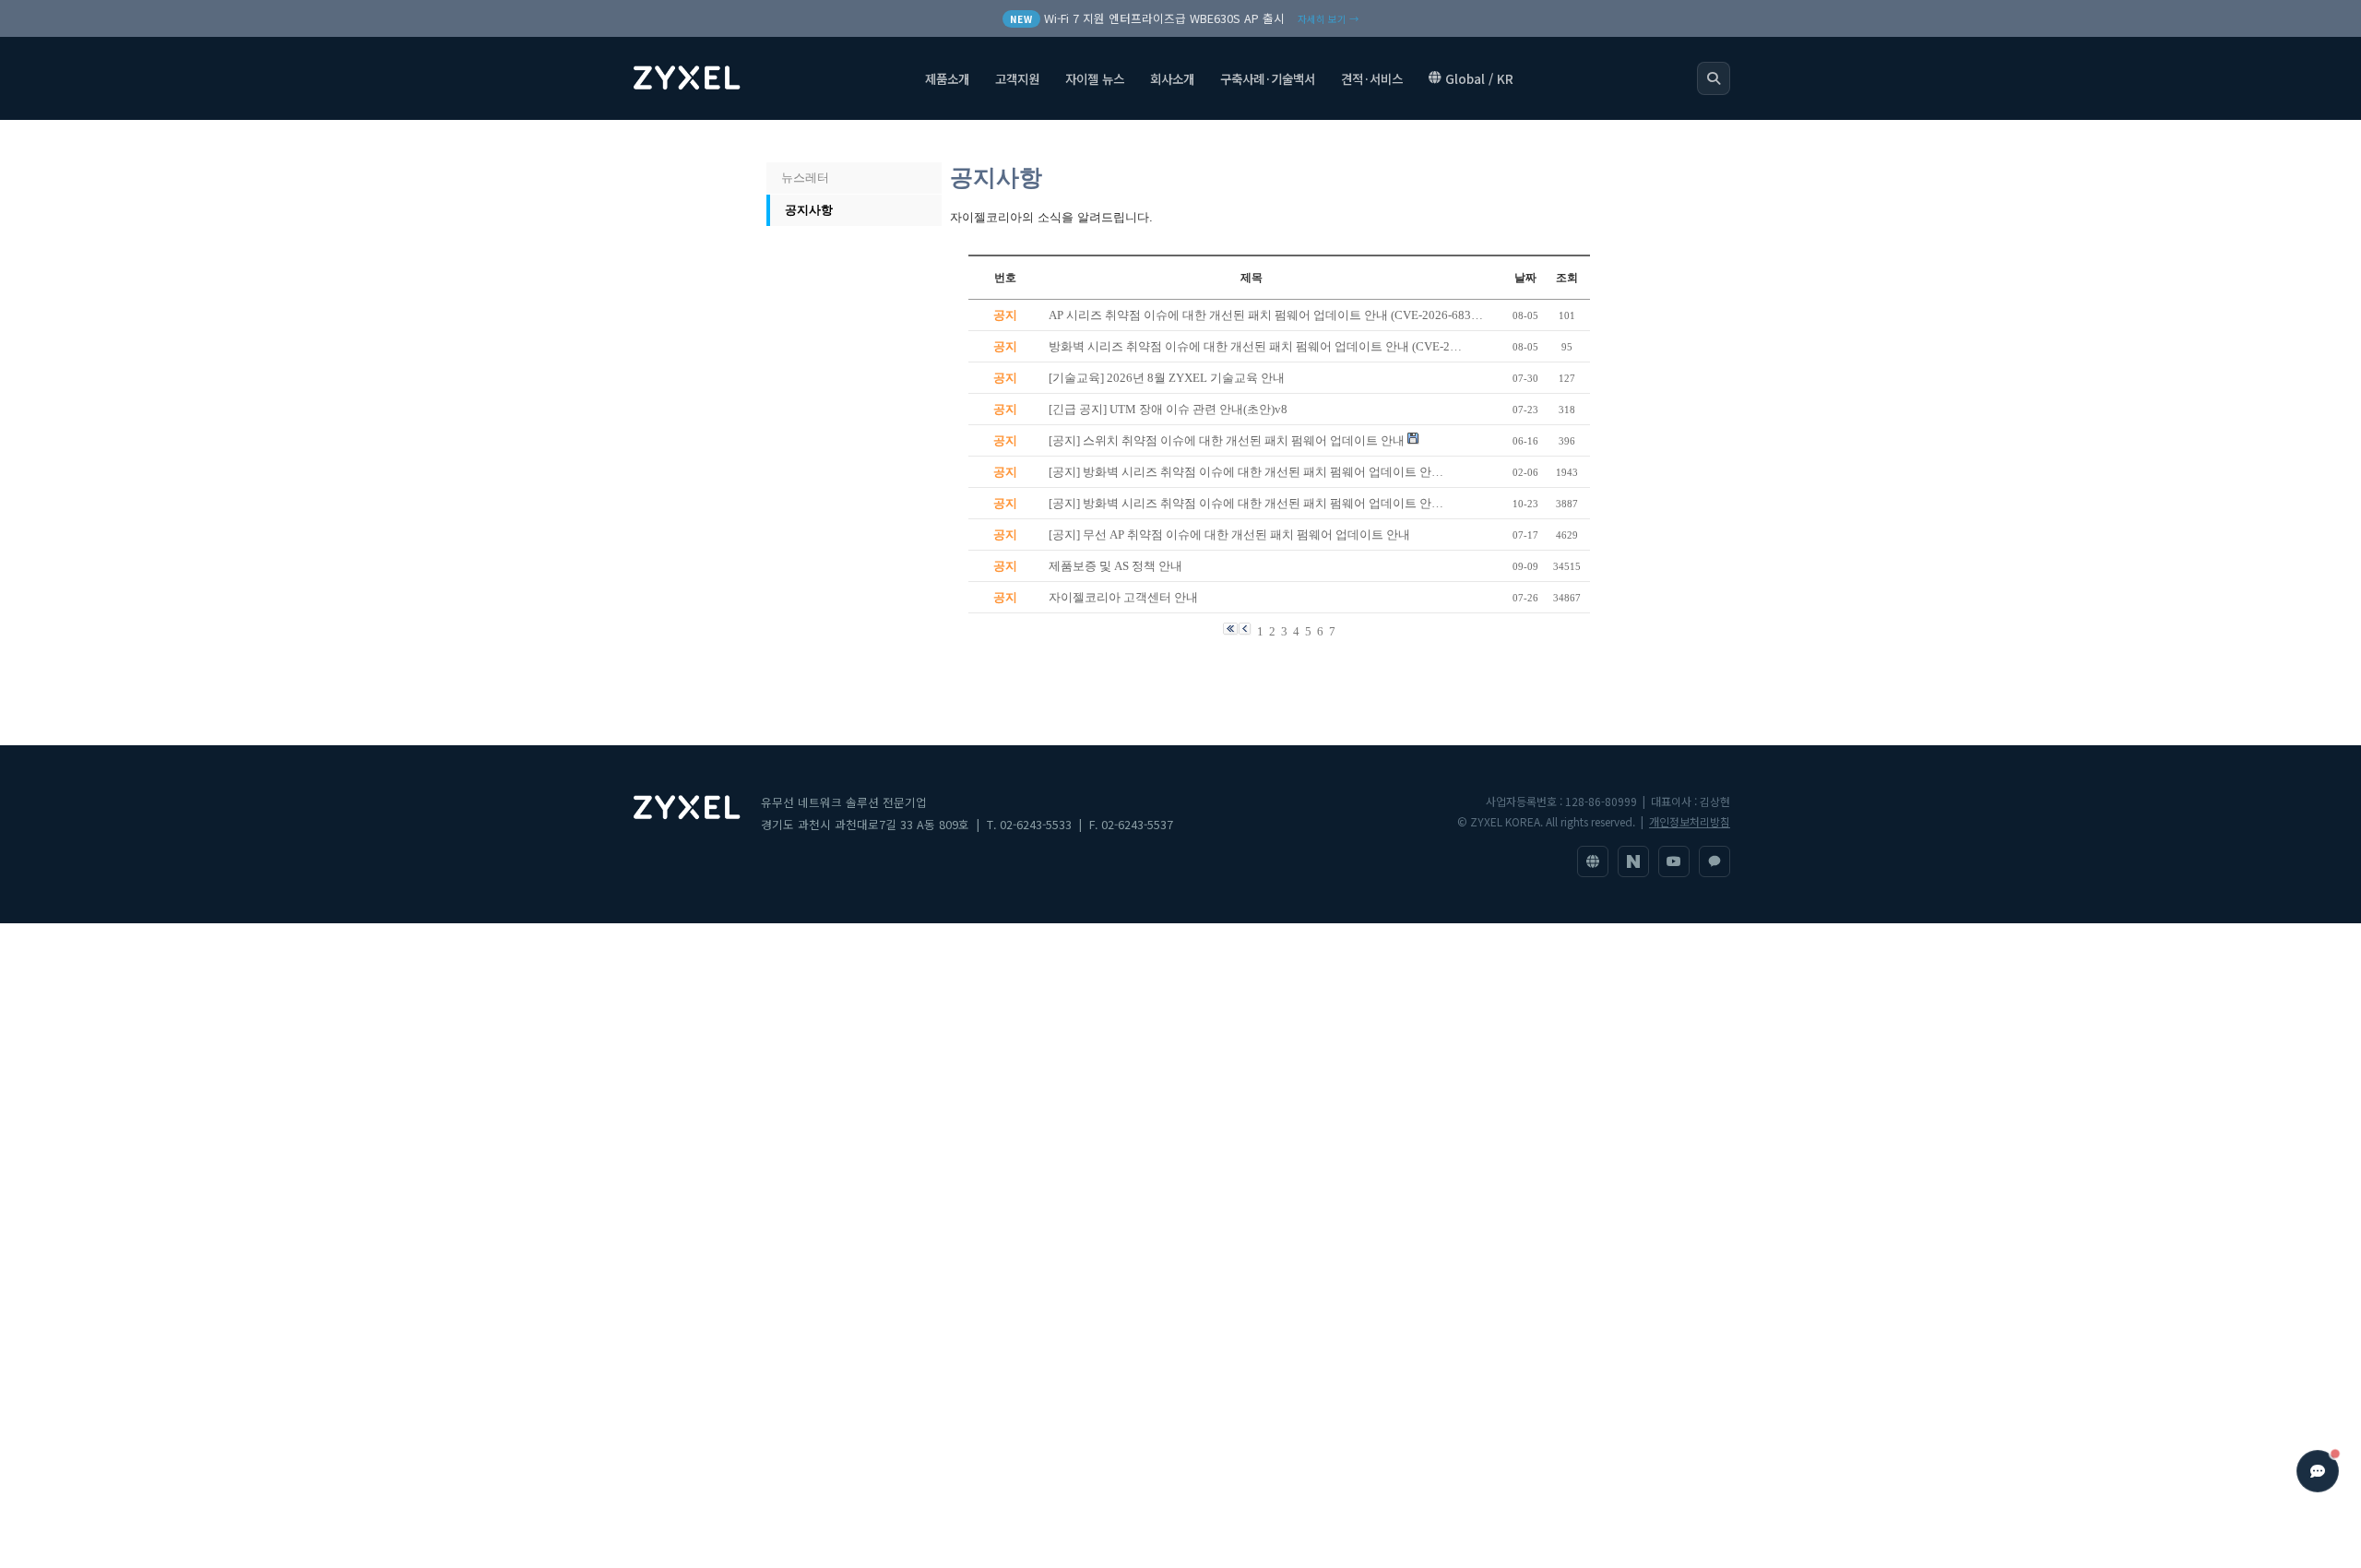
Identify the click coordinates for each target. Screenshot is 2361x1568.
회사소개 (1172, 78)
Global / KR (1479, 78)
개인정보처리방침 (1690, 821)
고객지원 (1017, 78)
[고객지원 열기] (2318, 1471)
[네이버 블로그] (1633, 861)
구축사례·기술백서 (1268, 78)
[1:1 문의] (1714, 861)
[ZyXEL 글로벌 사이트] (1593, 861)
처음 (787, 141)
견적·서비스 (1372, 78)
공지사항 (809, 210)
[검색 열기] (1714, 78)
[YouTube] (1674, 861)
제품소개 (947, 78)
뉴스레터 (805, 178)
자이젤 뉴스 (1095, 78)
